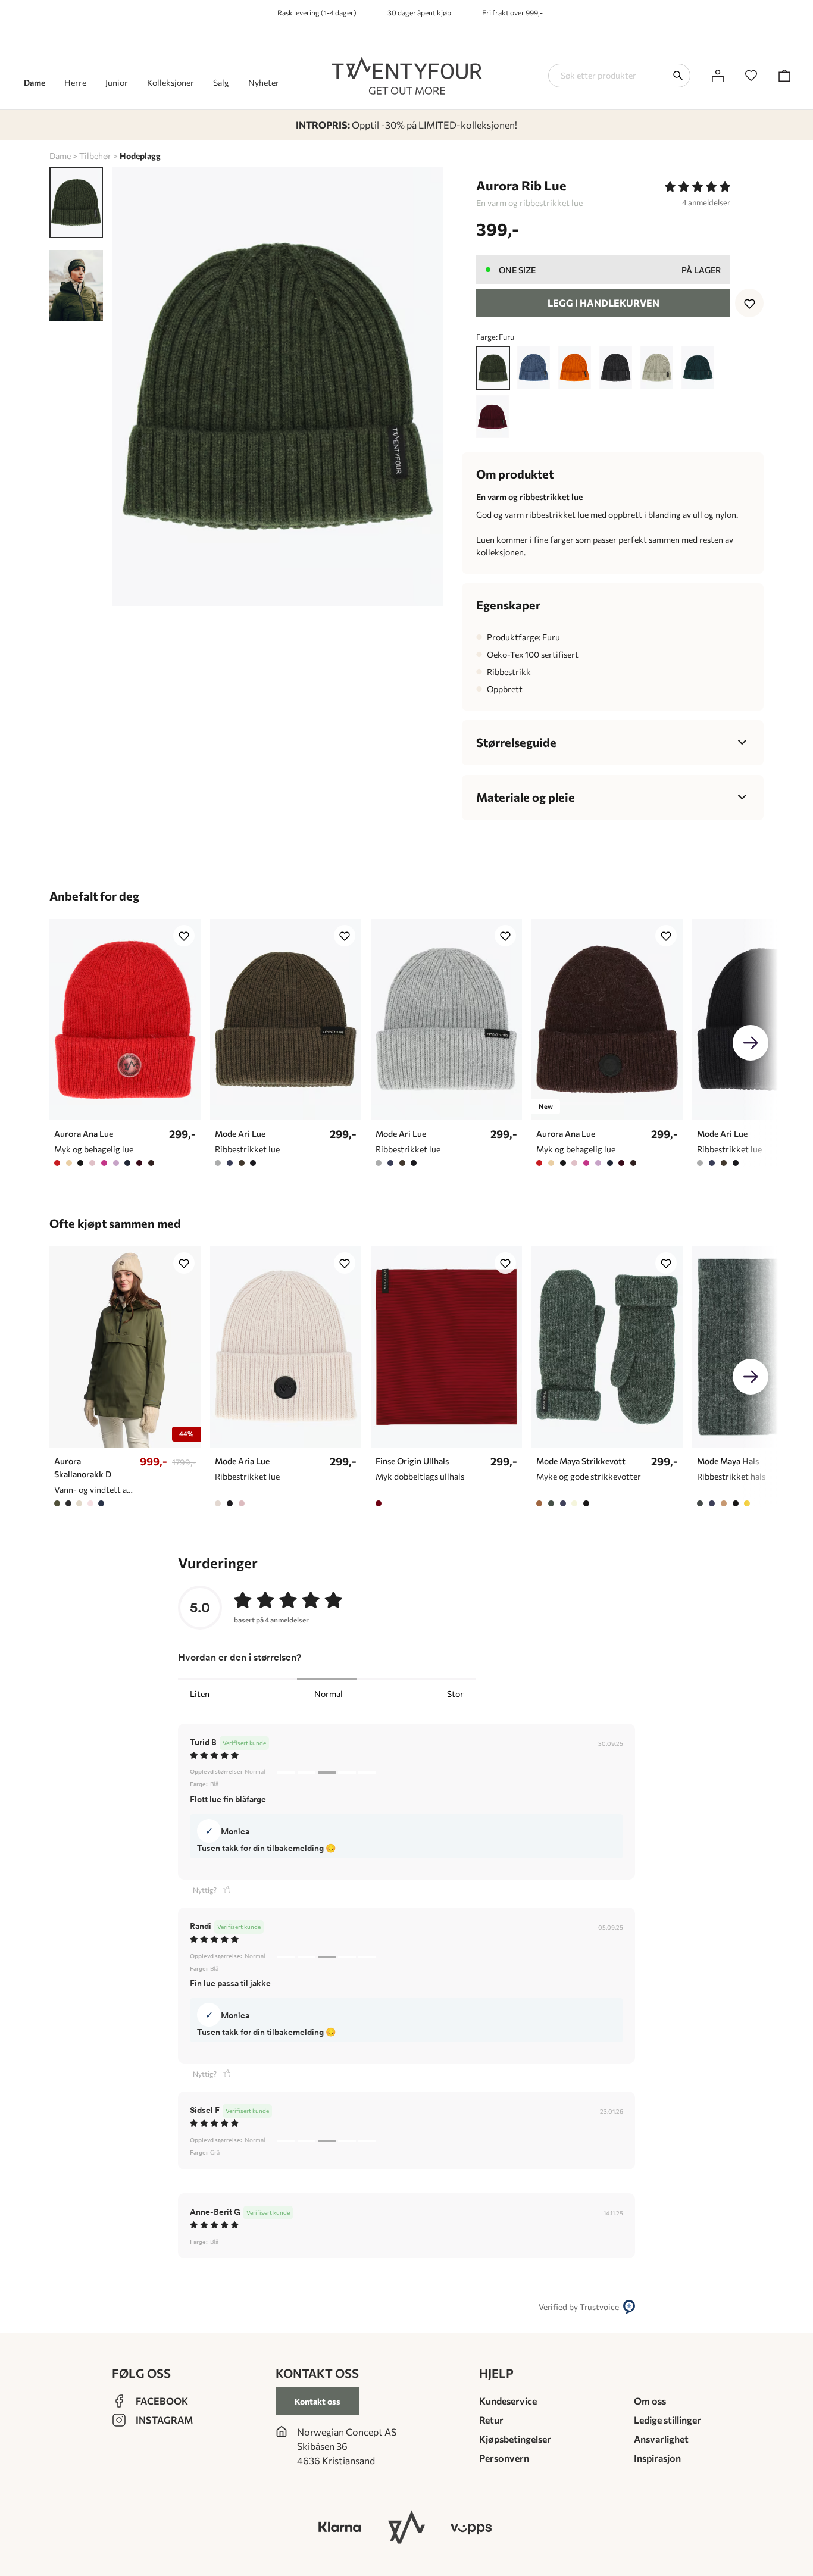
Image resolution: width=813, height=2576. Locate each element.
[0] (751, 76)
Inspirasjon (657, 2458)
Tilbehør (95, 156)
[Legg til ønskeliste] (749, 303)
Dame (60, 156)
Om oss (650, 2401)
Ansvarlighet (661, 2439)
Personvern (504, 2458)
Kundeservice (508, 2401)
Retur (491, 2420)
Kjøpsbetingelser (515, 2439)
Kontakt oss (318, 2401)
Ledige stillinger (667, 2420)
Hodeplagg (140, 156)
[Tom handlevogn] (784, 76)
